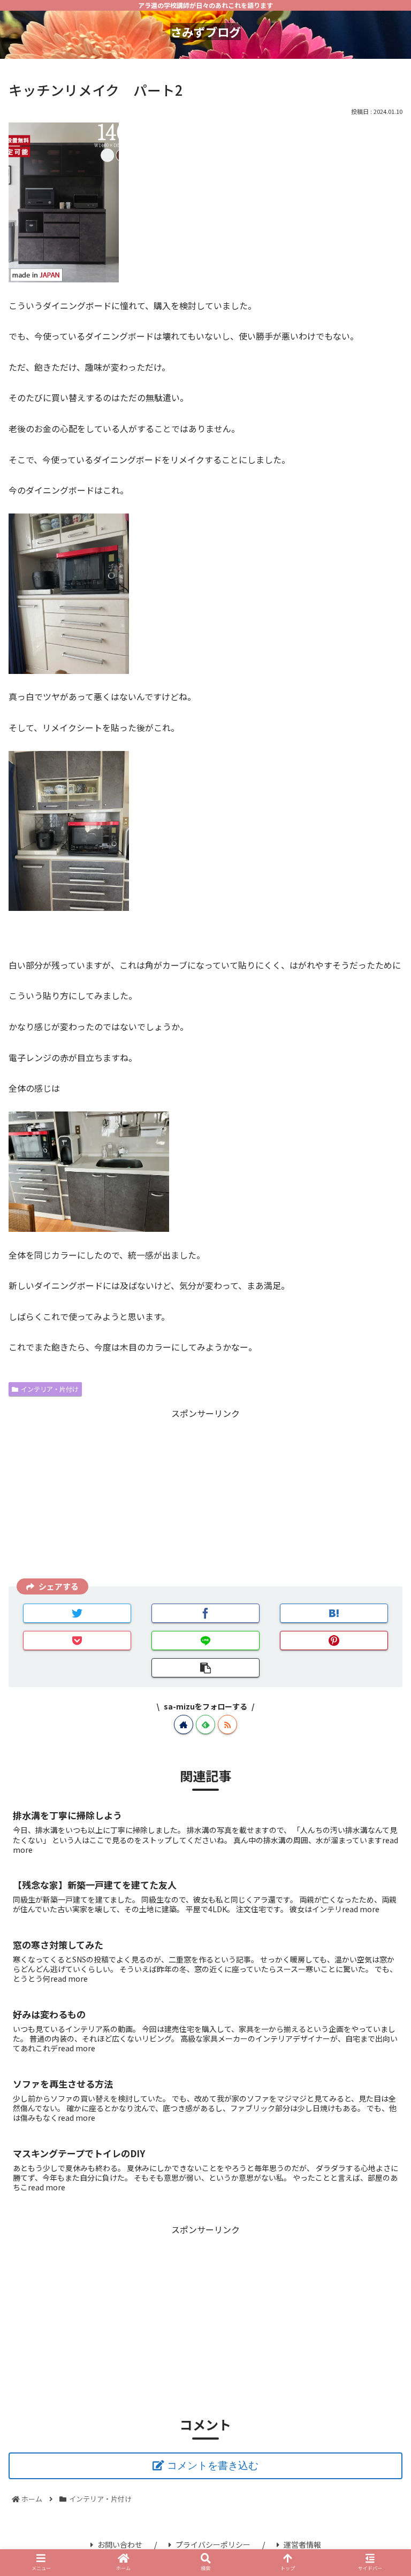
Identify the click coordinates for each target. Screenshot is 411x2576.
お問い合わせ (120, 2544)
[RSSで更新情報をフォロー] (227, 1724)
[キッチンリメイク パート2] (334, 1613)
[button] (380, 1570)
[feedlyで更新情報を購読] (205, 1724)
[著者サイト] (184, 1724)
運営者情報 (302, 2544)
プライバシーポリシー (213, 2544)
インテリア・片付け (50, 1389)
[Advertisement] (205, 1496)
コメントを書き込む (213, 2466)
